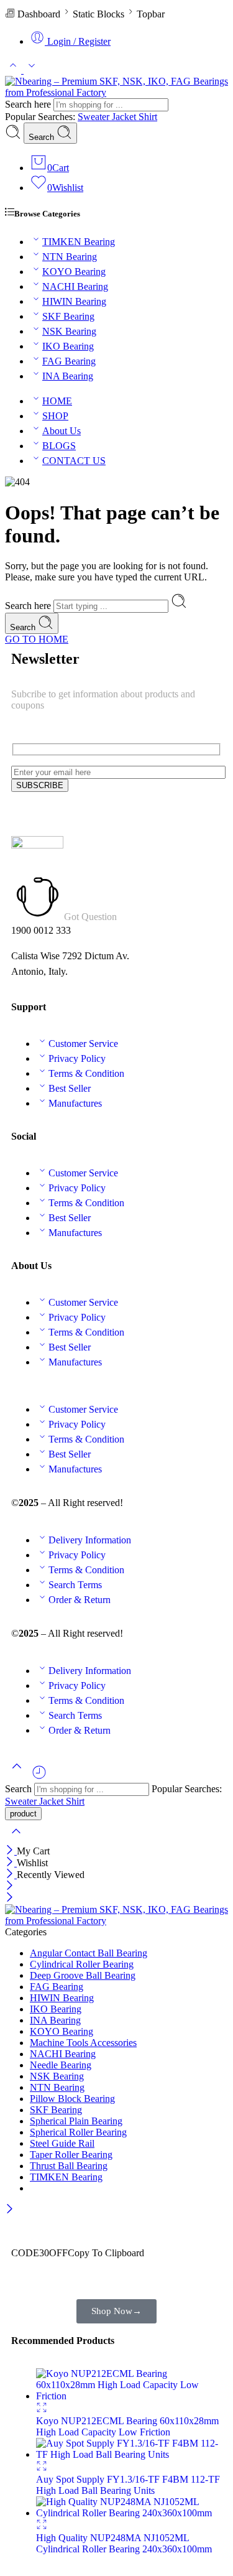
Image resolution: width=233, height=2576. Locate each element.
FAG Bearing (69, 361)
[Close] (11, 1851)
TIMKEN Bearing (79, 242)
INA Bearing (68, 376)
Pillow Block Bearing (72, 2099)
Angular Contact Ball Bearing (89, 1953)
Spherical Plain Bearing (76, 2121)
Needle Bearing (61, 2065)
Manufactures (75, 1103)
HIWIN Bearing (74, 301)
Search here (29, 104)
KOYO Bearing (74, 272)
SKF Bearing (68, 316)
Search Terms (75, 1585)
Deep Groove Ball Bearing (83, 1975)
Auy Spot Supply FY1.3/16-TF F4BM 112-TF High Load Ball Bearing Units (128, 2485)
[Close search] (16, 1839)
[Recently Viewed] (39, 1777)
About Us (62, 431)
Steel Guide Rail (62, 2143)
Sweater (95, 117)
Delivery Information (90, 1540)
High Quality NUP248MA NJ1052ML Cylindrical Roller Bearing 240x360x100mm (124, 2543)
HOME (57, 401)
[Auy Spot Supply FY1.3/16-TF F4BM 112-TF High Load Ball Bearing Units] (129, 2454)
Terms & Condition (86, 1073)
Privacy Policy (77, 1058)
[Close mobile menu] (10, 1898)
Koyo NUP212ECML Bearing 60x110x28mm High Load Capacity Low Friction (127, 2426)
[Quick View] (42, 2410)
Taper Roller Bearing (71, 2155)
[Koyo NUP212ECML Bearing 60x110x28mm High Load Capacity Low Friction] (129, 2396)
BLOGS (59, 446)
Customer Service (83, 1044)
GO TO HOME (37, 639)
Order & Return (80, 1600)
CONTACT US (74, 461)
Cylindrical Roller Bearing (82, 1964)
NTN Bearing (70, 257)
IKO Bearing (68, 346)
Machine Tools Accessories (83, 2043)
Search (43, 137)
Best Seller (70, 1088)
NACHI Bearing (75, 286)
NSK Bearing (69, 331)
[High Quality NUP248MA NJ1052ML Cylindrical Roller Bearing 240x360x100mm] (129, 2513)
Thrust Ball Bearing (69, 2166)
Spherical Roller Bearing (78, 2132)
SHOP (55, 416)
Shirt (148, 117)
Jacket (125, 117)
